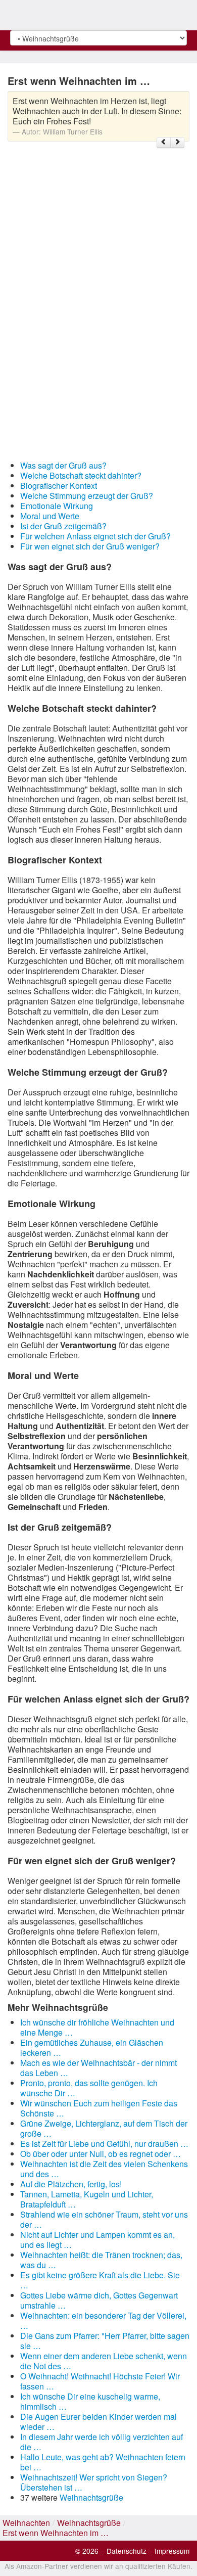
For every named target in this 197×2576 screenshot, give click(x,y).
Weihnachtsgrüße (91, 2497)
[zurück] (164, 143)
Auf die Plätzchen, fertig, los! (71, 2184)
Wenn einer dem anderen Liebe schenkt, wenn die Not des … (104, 2361)
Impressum (172, 2551)
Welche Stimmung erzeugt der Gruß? (87, 496)
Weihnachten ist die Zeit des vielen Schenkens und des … (104, 2169)
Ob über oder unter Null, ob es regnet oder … (101, 2154)
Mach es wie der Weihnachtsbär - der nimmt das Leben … (98, 2068)
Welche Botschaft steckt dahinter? (81, 475)
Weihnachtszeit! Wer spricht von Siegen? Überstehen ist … (94, 2482)
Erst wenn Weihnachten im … (56, 2533)
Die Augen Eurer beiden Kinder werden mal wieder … (98, 2422)
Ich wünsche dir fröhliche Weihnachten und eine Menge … (97, 2027)
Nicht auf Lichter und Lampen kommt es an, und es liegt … (97, 2240)
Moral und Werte (50, 516)
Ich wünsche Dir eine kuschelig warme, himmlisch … (90, 2401)
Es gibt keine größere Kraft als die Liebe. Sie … (100, 2280)
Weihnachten (26, 2523)
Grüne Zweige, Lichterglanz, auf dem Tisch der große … (104, 2128)
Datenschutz (127, 2551)
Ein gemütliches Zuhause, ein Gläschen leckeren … (92, 2048)
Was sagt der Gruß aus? (63, 465)
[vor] (177, 143)
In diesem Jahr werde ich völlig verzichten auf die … (102, 2442)
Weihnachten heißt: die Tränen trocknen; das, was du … (101, 2260)
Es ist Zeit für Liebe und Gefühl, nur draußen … (104, 2144)
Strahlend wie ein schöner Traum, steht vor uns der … (104, 2219)
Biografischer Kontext (59, 486)
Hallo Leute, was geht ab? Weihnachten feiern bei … (103, 2462)
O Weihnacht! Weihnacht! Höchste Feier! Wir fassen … (100, 2381)
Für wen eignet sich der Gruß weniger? (90, 546)
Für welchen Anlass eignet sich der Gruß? (95, 536)
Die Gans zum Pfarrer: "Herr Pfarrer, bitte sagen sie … (105, 2341)
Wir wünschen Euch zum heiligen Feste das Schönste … (99, 2108)
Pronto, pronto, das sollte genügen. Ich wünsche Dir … (89, 2088)
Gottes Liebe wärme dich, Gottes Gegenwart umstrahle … (99, 2300)
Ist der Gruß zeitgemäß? (63, 526)
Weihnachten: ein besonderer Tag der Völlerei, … (103, 2320)
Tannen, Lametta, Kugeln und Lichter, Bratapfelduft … (87, 2199)
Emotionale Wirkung (57, 506)
